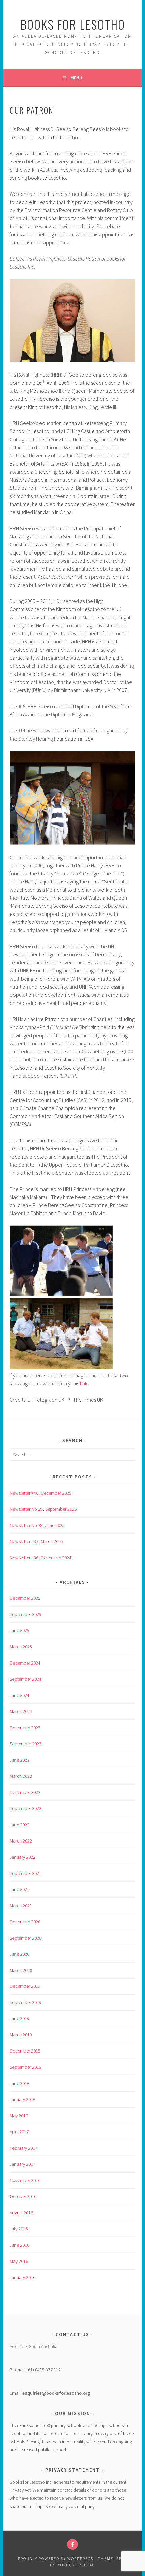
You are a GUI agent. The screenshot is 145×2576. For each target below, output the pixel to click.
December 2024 (25, 1663)
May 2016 (19, 2261)
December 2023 (25, 1728)
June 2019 (20, 2018)
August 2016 (21, 2213)
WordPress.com (75, 2565)
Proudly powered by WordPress (56, 2559)
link (84, 1383)
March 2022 (21, 1841)
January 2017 (23, 2164)
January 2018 (23, 2099)
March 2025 (21, 1647)
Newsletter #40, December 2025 (41, 1493)
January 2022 (23, 1857)
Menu (76, 78)
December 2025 (25, 1598)
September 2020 (26, 1938)
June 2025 (20, 1630)
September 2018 (26, 2067)
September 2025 (26, 1614)
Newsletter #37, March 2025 (36, 1541)
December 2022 (25, 1792)
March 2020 (21, 1970)
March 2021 (21, 1906)
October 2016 (23, 2196)
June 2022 (20, 1825)
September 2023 (26, 1744)
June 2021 (20, 1889)
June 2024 (20, 1695)
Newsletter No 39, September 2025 (43, 1509)
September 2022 (26, 1808)
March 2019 (21, 2035)
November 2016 (25, 2180)
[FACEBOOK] (72, 2544)
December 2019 (25, 1986)
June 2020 (20, 1954)
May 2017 (19, 2116)
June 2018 (20, 2083)
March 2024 (21, 1711)
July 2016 (19, 2229)
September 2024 (26, 1679)
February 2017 (24, 2148)
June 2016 (20, 2245)
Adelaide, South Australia (34, 2346)
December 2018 (25, 2051)
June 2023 (20, 1760)
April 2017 (19, 2132)
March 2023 (21, 1776)
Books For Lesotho (73, 24)
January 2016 (23, 2277)
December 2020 (25, 1922)
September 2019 (26, 2002)
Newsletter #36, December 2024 (41, 1558)
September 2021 (26, 1873)
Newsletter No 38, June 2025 (37, 1525)
